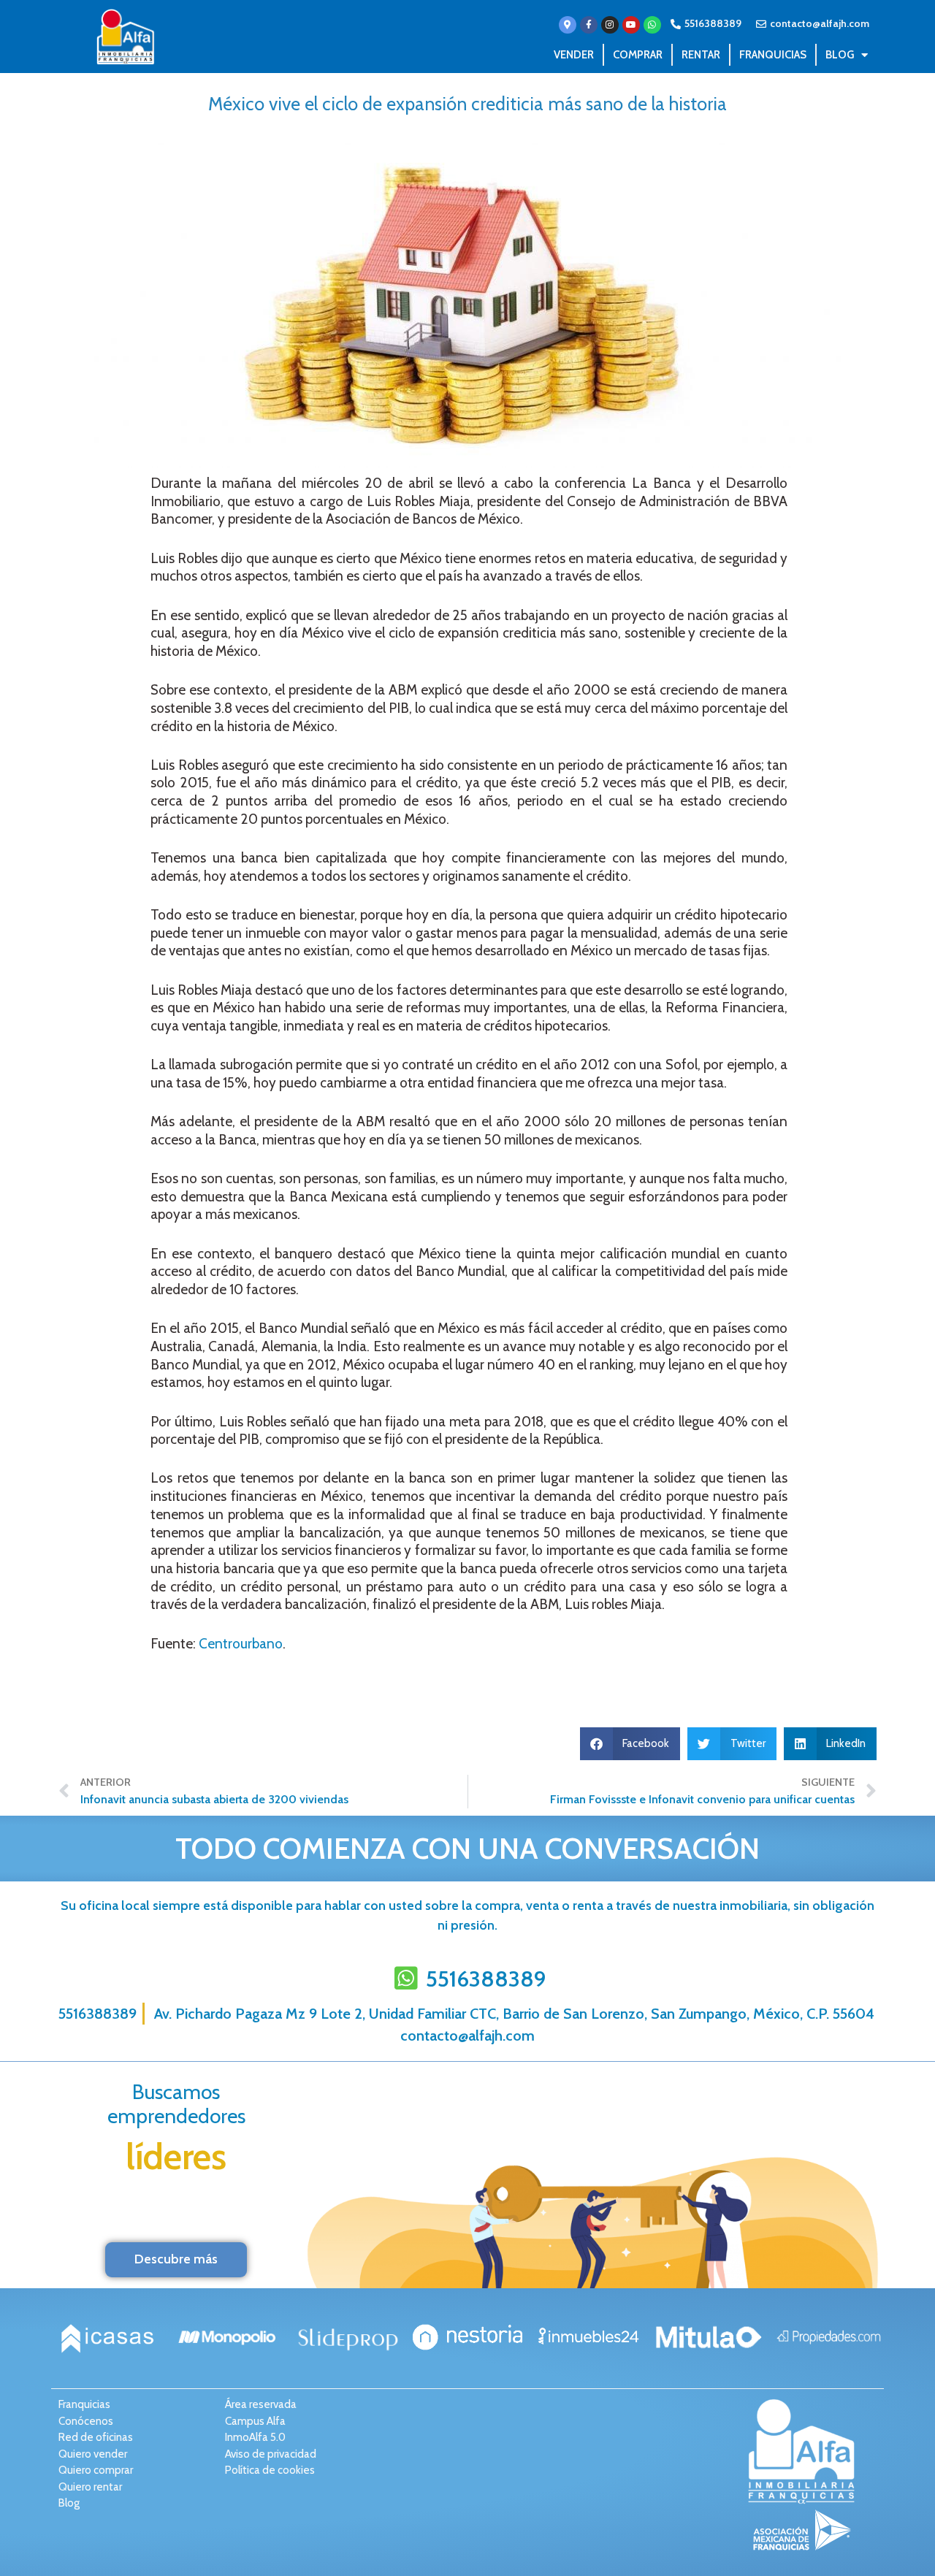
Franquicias (773, 55)
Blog (840, 55)
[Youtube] (631, 25)
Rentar (701, 55)
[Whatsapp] (652, 25)
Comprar (638, 55)
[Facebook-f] (589, 25)
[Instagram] (610, 25)
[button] (630, 1744)
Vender (574, 55)
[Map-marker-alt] (568, 25)
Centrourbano (241, 1644)
